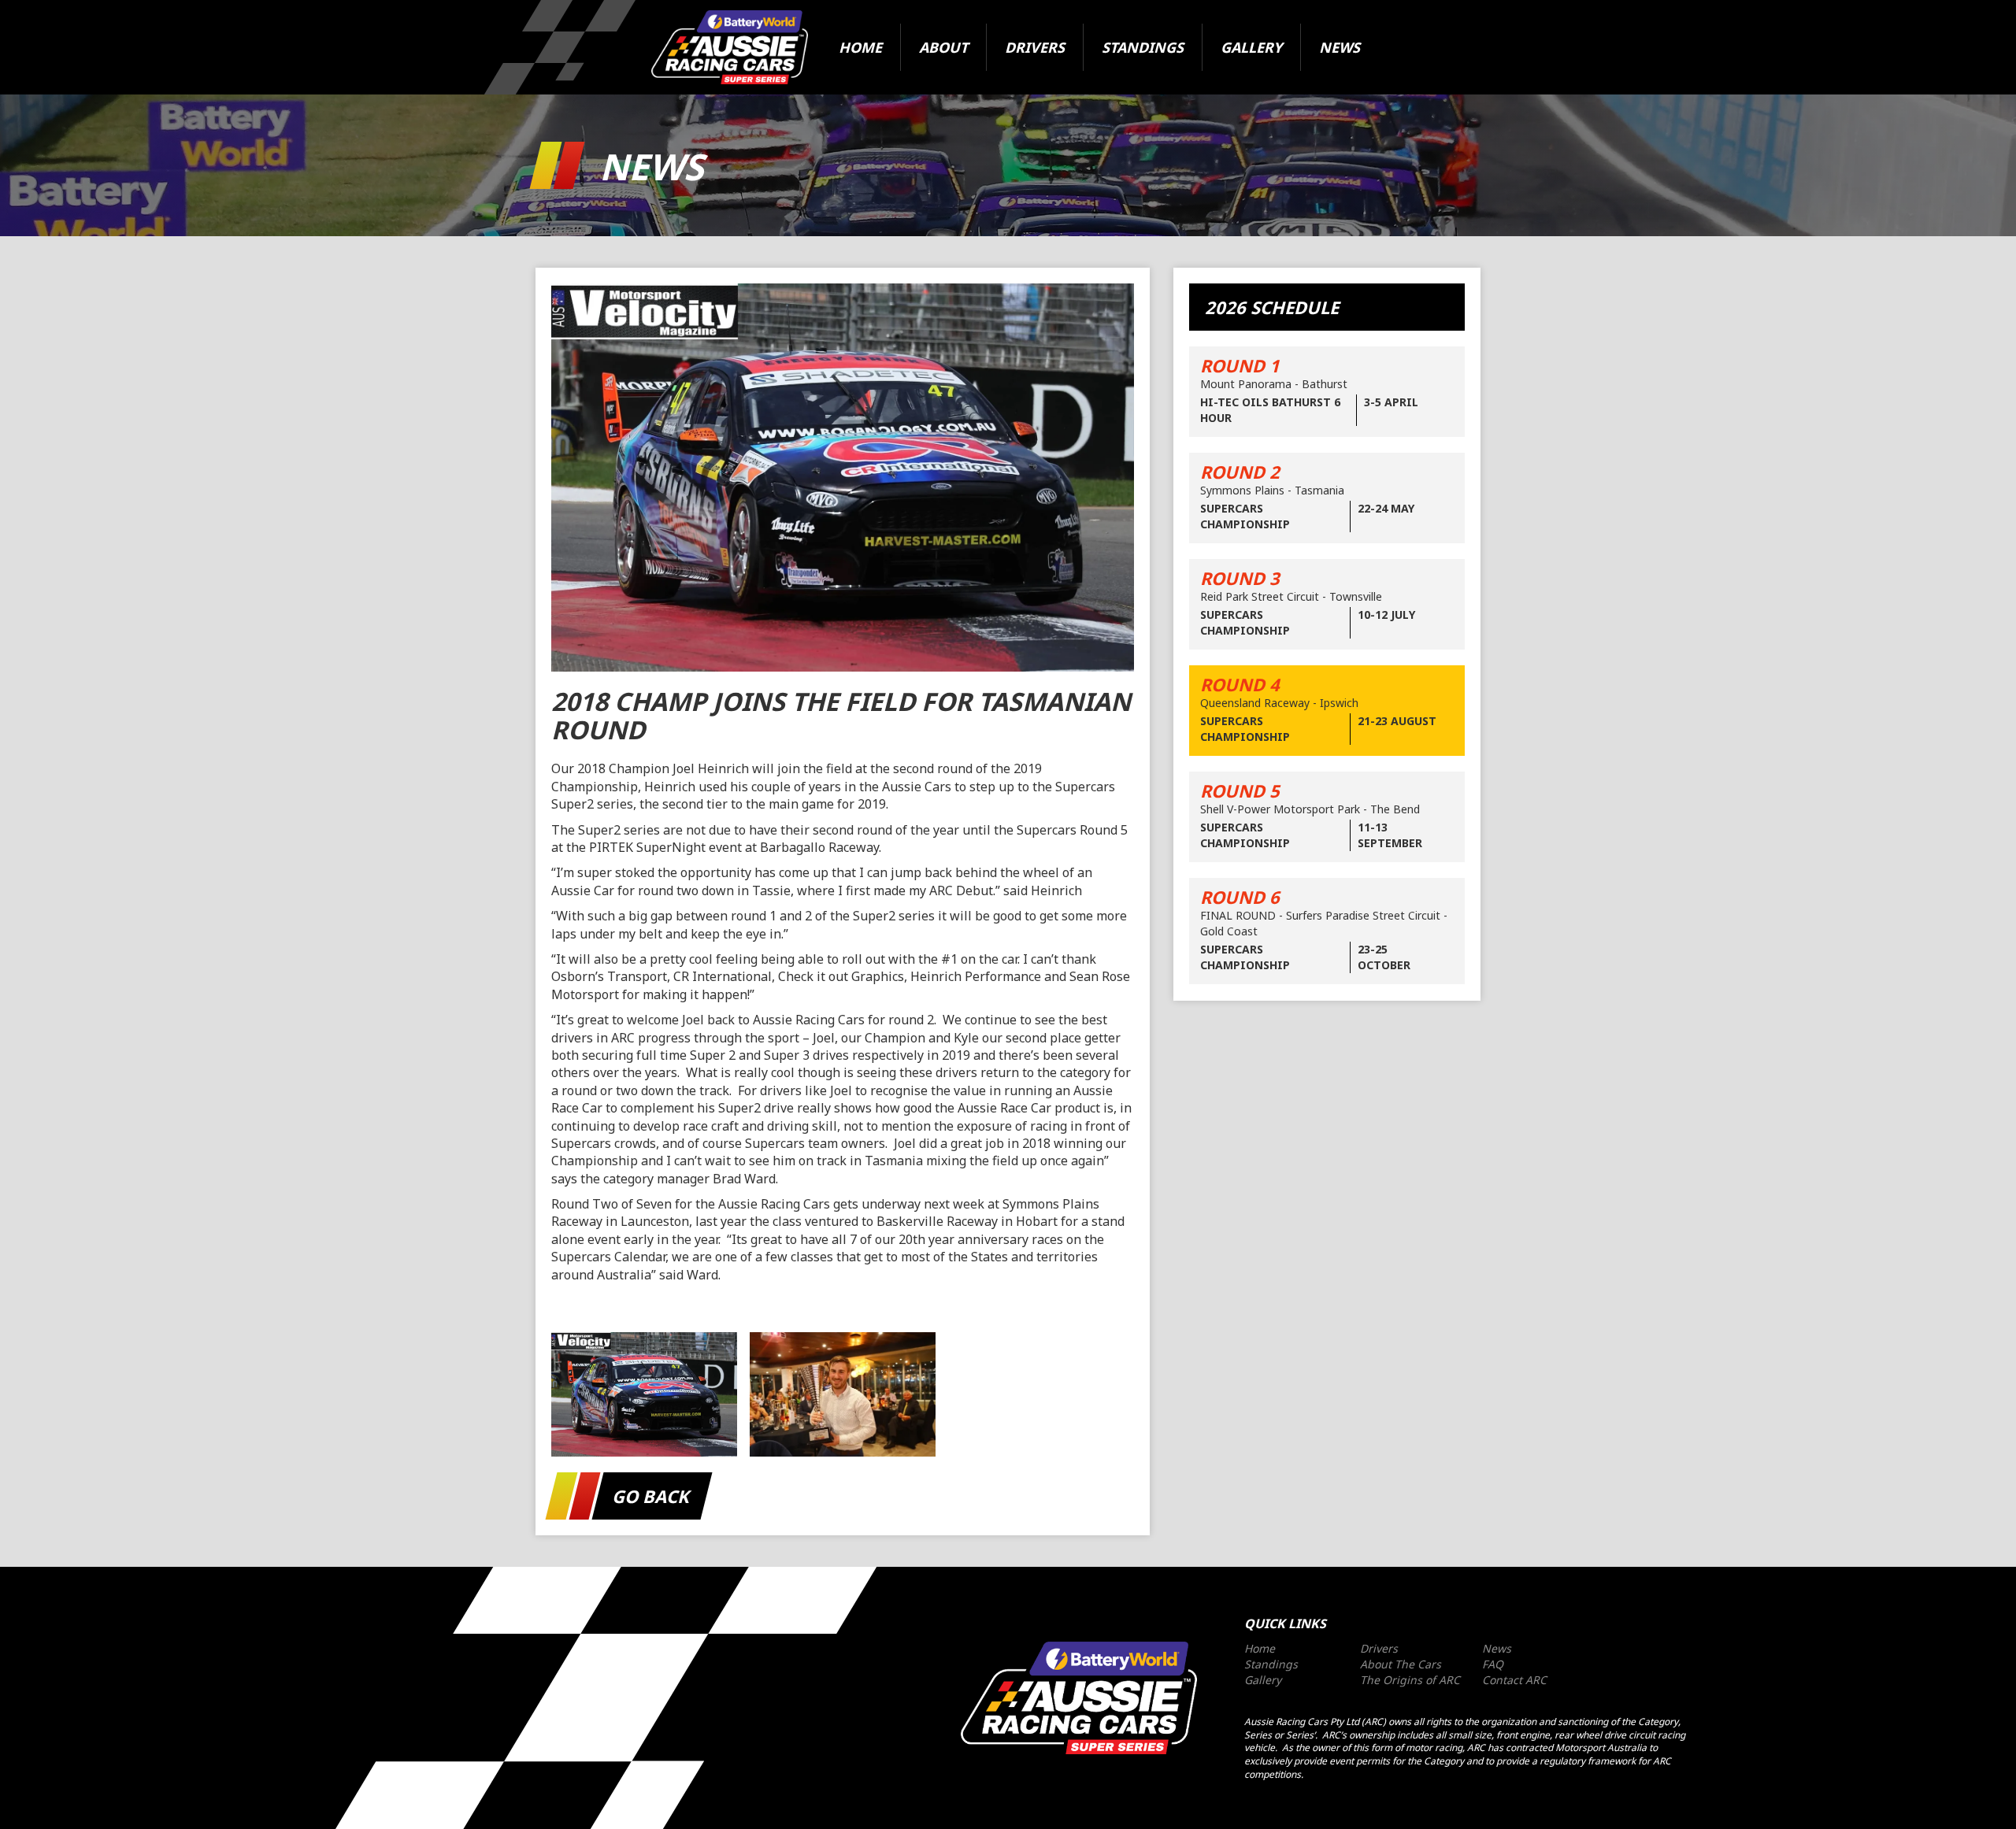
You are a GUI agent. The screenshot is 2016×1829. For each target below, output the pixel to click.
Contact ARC (1514, 1680)
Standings (1143, 47)
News (1340, 47)
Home (860, 47)
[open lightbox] (644, 1394)
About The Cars (1401, 1664)
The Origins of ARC (1410, 1680)
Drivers (1035, 47)
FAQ (1493, 1664)
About (943, 47)
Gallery (1251, 47)
